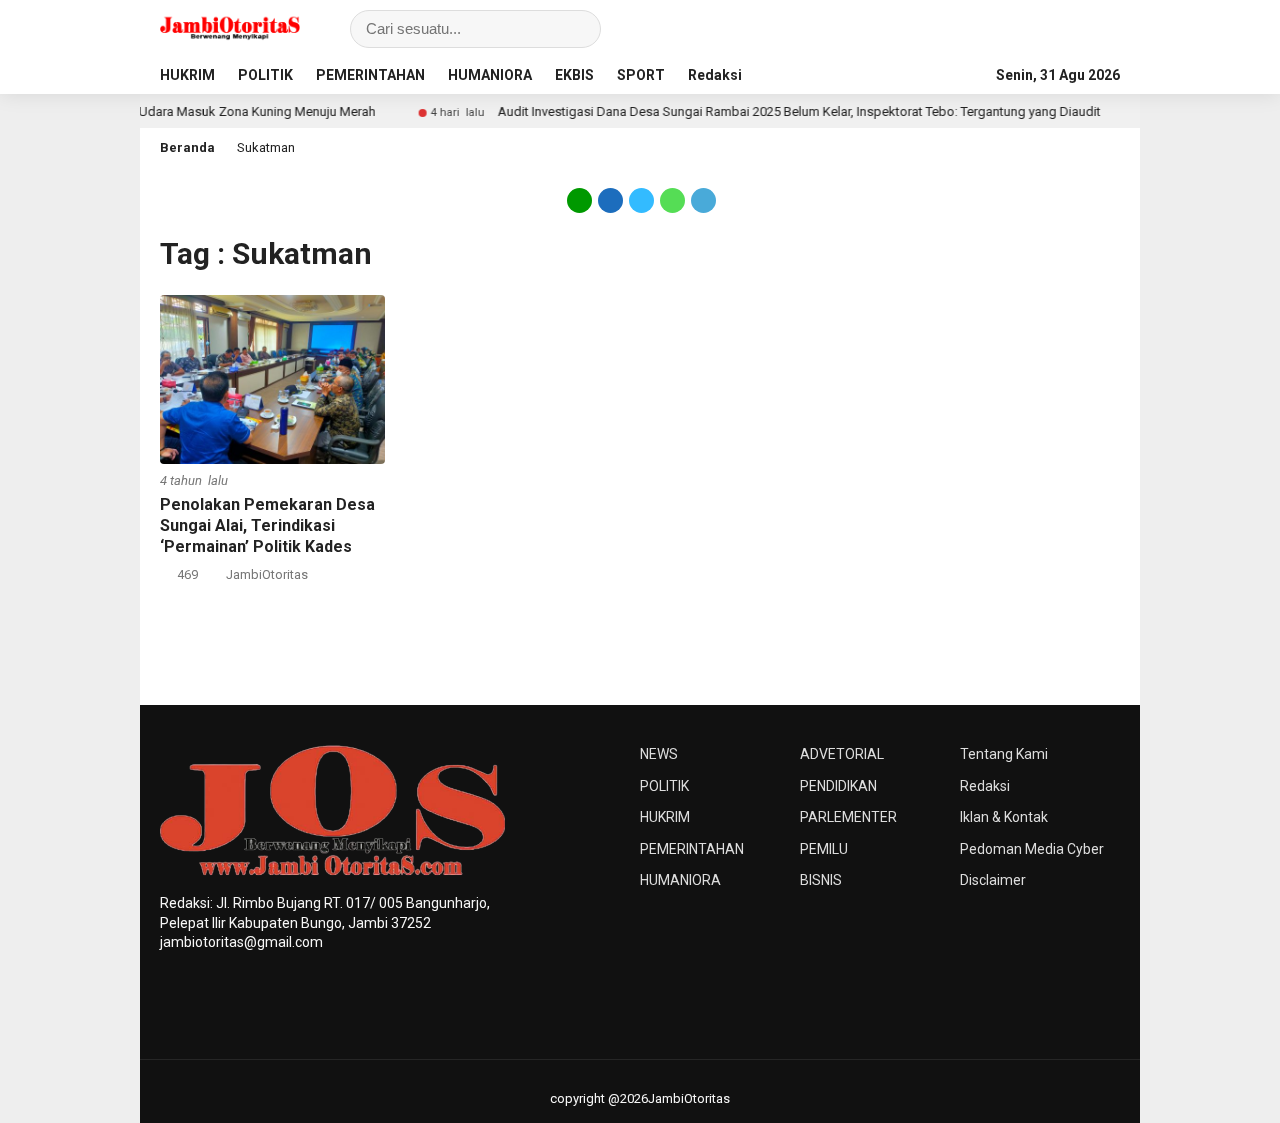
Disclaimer (993, 880)
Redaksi (715, 75)
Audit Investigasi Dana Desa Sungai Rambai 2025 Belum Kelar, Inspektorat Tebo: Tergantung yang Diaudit (775, 111)
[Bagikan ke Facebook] (610, 199)
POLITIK (265, 75)
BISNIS (821, 880)
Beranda (187, 147)
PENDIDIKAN (838, 786)
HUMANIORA (490, 75)
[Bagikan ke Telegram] (702, 199)
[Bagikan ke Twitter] (641, 199)
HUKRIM (187, 75)
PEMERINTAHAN (370, 75)
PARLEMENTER (848, 817)
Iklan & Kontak (1004, 817)
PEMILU (824, 849)
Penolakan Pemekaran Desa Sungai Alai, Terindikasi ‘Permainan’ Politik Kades (267, 525)
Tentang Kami (1004, 754)
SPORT (641, 75)
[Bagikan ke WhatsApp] (672, 199)
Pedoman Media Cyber (1032, 849)
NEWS (659, 754)
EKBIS (574, 75)
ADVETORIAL (842, 754)
